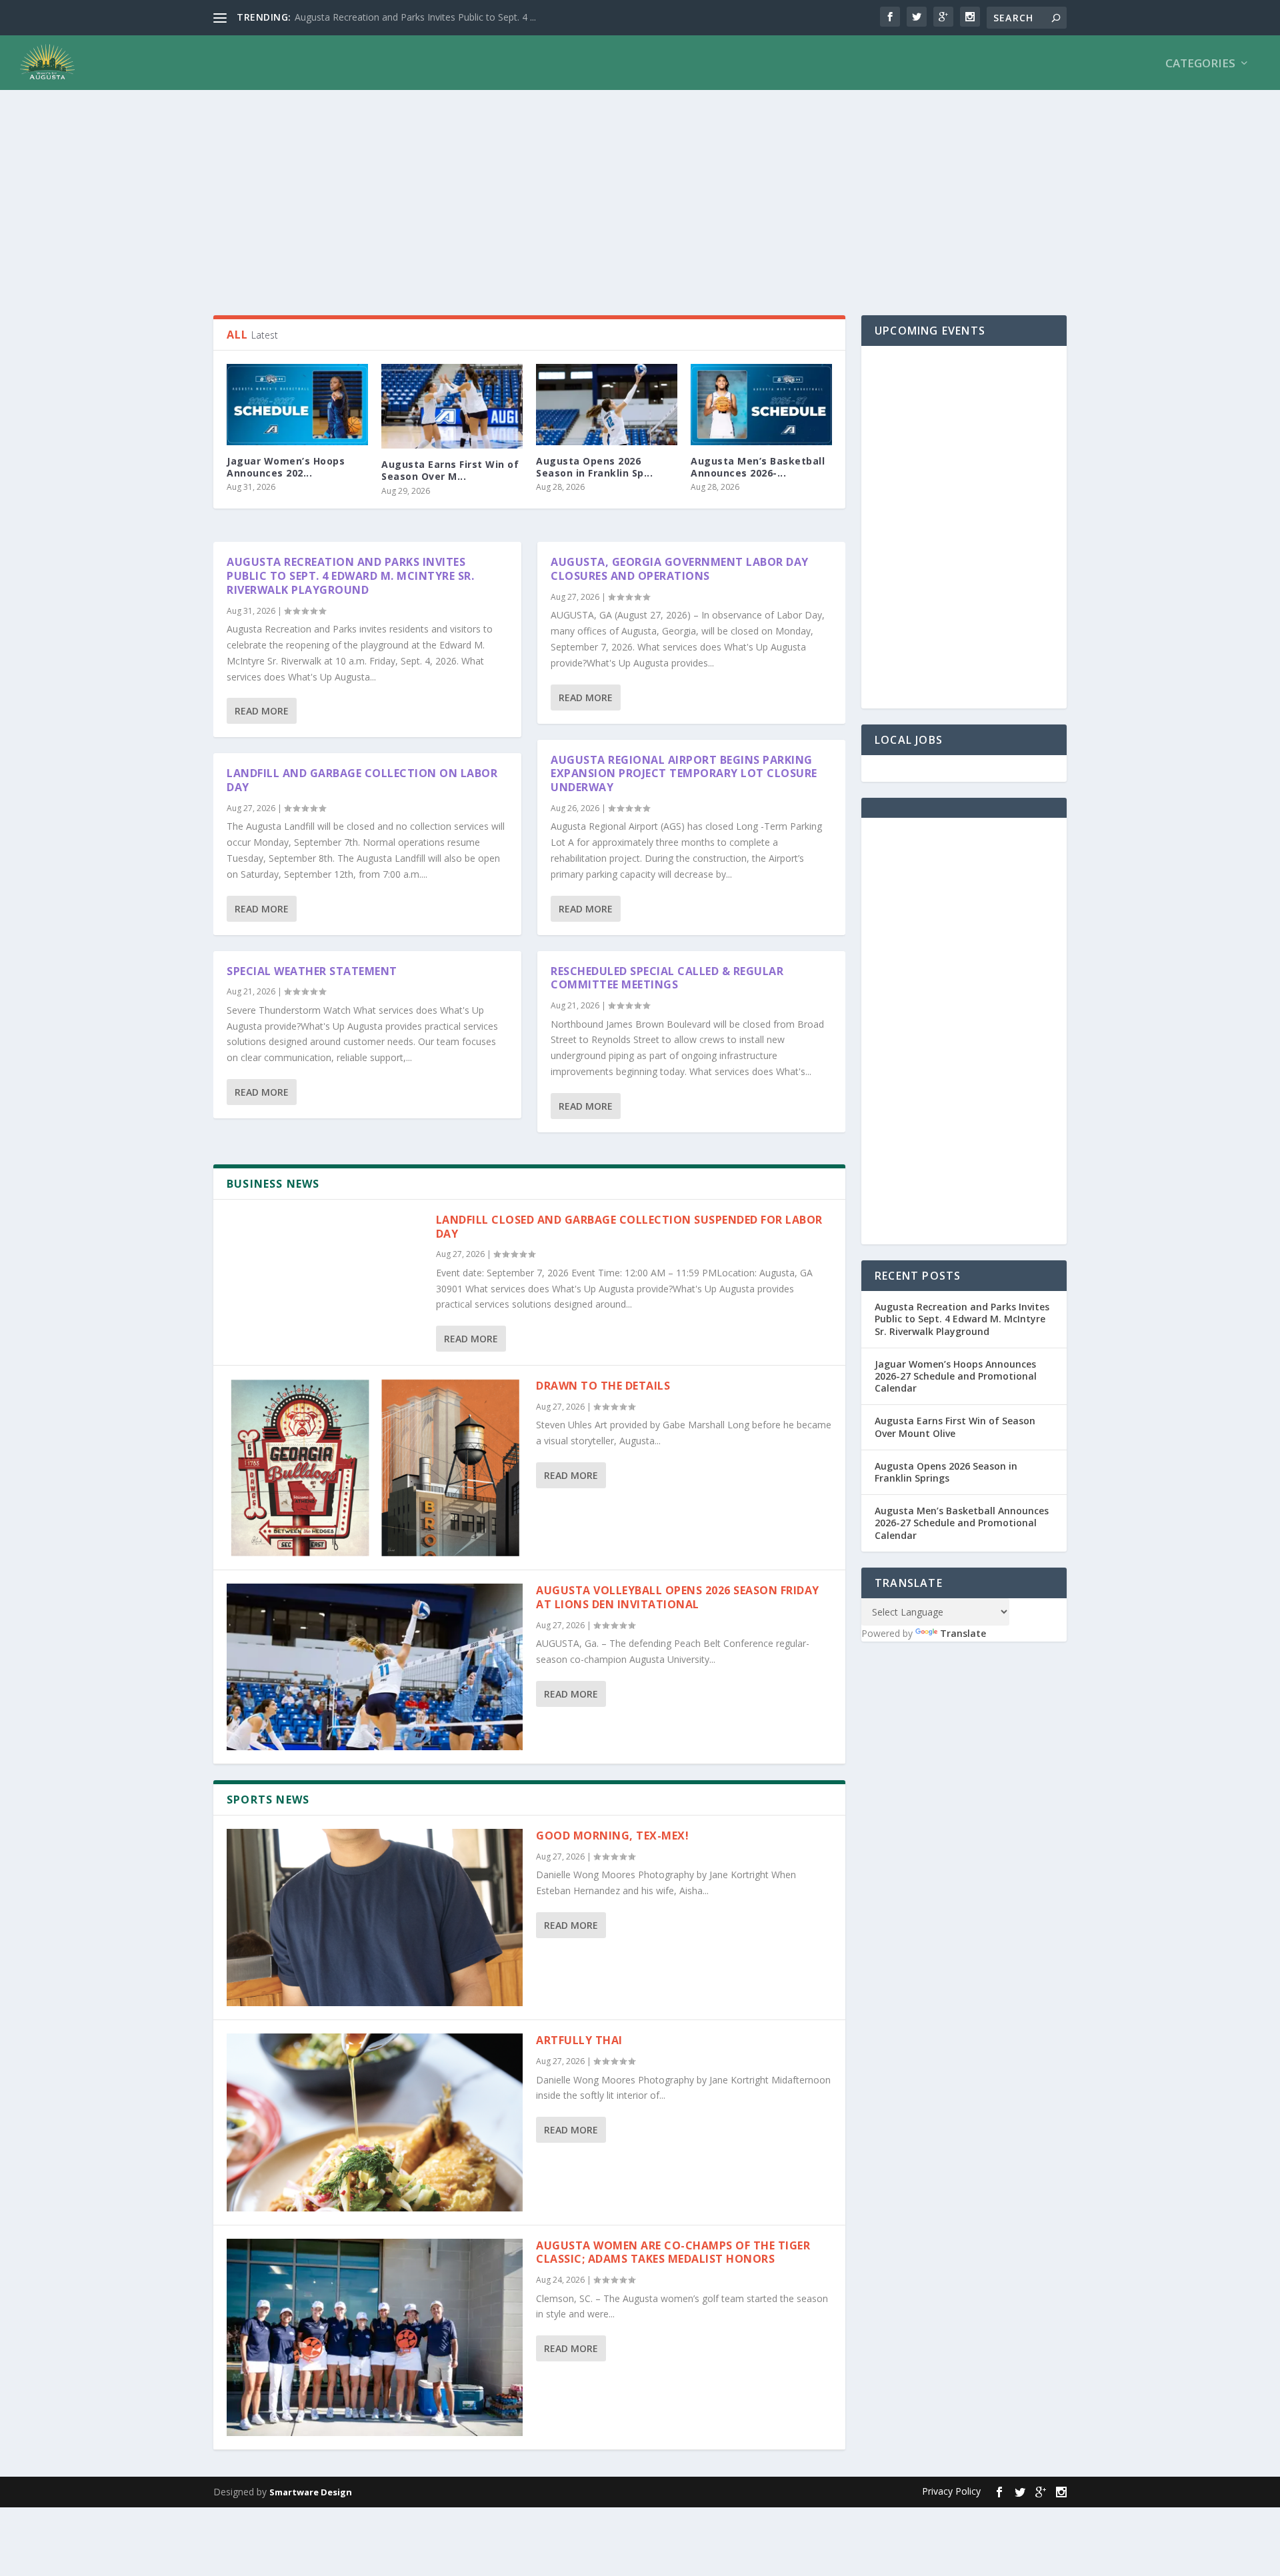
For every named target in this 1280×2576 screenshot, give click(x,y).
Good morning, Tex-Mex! (614, 1836)
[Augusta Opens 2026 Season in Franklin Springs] (607, 405)
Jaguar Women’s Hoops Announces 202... (286, 467)
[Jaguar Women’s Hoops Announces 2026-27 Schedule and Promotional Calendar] (297, 405)
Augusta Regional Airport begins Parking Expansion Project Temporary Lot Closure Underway (684, 774)
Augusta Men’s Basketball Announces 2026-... (758, 467)
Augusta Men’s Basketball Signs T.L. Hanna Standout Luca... (423, 17)
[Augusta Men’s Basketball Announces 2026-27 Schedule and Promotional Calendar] (761, 405)
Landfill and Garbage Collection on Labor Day (362, 780)
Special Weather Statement (312, 971)
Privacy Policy (951, 2491)
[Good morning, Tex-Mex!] (375, 1918)
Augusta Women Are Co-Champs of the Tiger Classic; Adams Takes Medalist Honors (673, 2252)
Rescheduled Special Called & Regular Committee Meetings (667, 978)
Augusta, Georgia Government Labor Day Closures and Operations (680, 569)
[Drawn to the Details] (375, 1468)
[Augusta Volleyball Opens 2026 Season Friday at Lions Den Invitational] (375, 1667)
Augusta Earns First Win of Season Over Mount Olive (955, 1427)
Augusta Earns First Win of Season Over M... (450, 470)
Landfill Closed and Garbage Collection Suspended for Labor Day (629, 1227)
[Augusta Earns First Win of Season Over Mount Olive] (452, 406)
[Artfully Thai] (375, 2122)
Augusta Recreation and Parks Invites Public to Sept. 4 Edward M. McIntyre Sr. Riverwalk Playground (350, 576)
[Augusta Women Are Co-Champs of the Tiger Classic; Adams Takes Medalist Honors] (375, 2337)
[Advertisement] (613, 195)
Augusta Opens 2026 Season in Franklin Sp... (594, 467)
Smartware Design (311, 2492)
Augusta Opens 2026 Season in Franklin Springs (946, 1472)
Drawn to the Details (603, 1386)
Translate (963, 1633)
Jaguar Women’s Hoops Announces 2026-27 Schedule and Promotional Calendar (956, 1376)
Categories (1200, 64)
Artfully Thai (579, 2040)
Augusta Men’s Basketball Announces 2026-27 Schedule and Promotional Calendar (962, 1523)
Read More (262, 711)
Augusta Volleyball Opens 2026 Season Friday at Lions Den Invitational (678, 1597)
